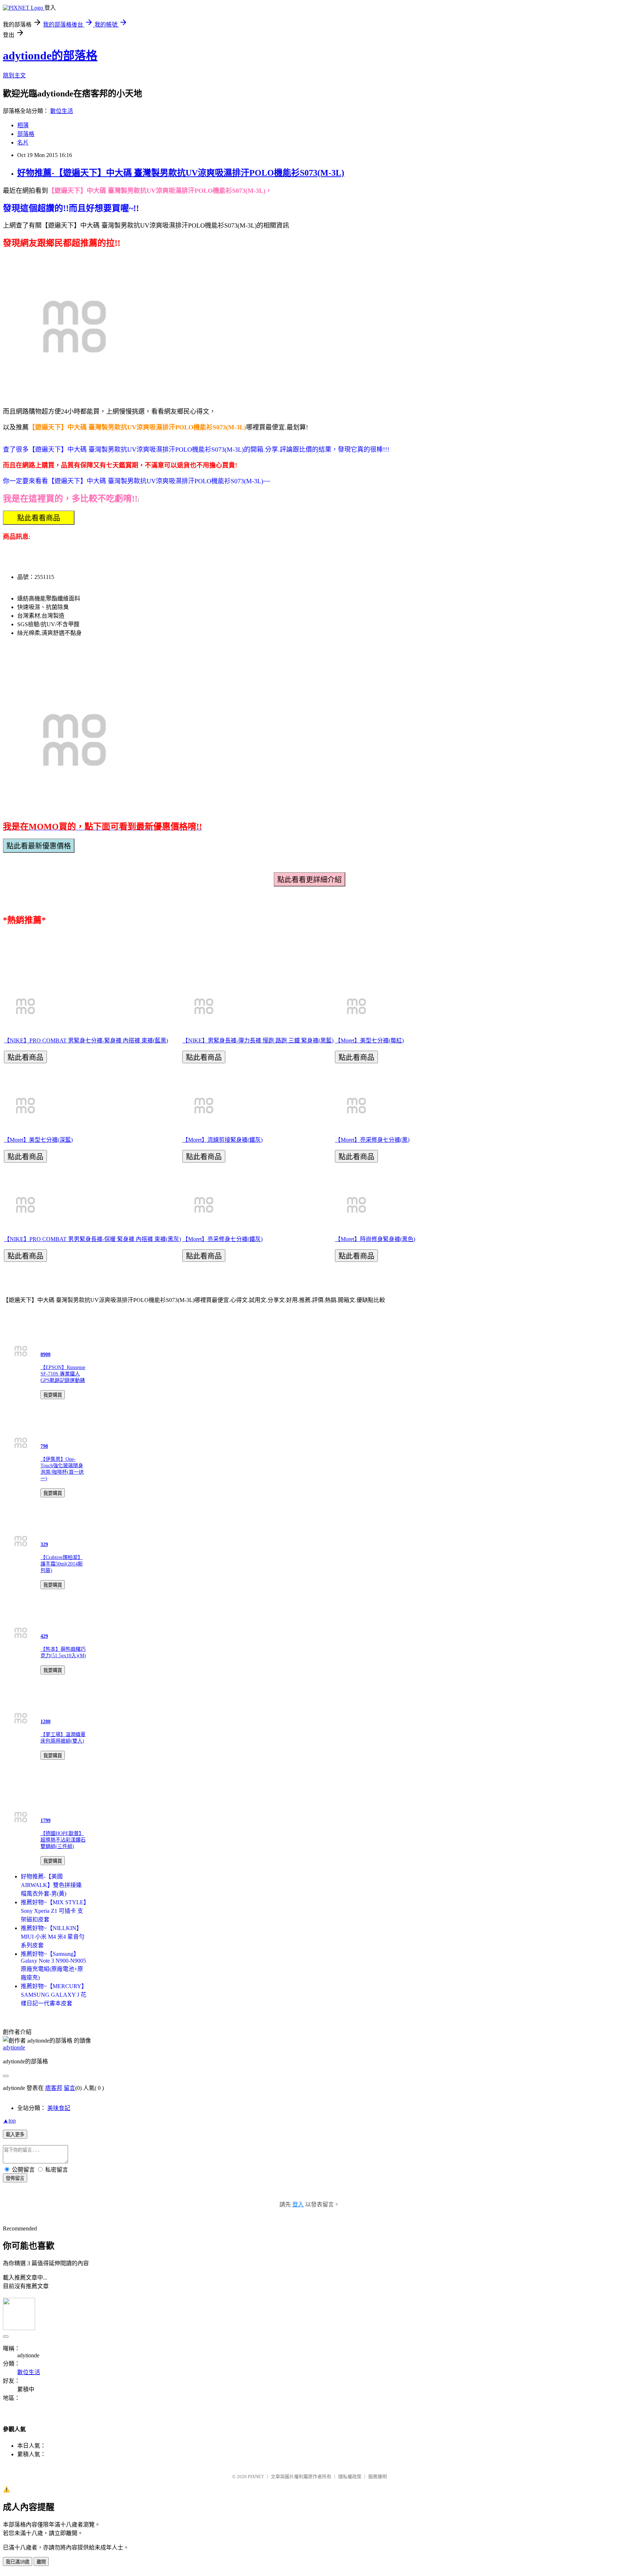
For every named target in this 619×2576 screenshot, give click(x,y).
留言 (69, 2088)
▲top (9, 2121)
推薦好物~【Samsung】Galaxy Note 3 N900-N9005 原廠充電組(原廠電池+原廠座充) (53, 1966)
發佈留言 (15, 2178)
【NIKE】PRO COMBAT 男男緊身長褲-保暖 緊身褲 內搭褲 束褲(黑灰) (92, 1239)
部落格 (26, 134)
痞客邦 (54, 2088)
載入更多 (15, 2135)
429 (44, 1636)
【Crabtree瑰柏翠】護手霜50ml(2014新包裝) (62, 1564)
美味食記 (59, 2108)
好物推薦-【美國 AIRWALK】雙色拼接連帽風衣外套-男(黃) (51, 1885)
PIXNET (256, 2477)
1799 (45, 1821)
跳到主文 (14, 75)
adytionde (14, 2047)
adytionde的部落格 (50, 56)
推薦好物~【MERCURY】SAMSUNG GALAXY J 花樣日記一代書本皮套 (54, 1995)
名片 (23, 142)
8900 (45, 1354)
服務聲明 (378, 2477)
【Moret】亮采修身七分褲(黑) (372, 1140)
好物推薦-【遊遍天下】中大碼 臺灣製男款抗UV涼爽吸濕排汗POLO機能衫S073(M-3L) (181, 173)
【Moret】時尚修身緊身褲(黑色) (375, 1239)
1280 (45, 1722)
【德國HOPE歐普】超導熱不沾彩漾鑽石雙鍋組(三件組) (63, 1840)
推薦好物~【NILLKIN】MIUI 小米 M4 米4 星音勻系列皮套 (53, 1937)
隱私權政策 (350, 2477)
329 (44, 1544)
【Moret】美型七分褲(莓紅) (369, 1040)
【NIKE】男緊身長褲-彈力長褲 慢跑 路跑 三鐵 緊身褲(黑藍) (258, 1040)
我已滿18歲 (18, 2562)
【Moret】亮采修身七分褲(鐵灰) (222, 1239)
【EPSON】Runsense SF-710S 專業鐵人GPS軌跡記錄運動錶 (63, 1374)
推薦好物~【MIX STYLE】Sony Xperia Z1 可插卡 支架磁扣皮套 (54, 1911)
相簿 (23, 125)
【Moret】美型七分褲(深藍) (38, 1140)
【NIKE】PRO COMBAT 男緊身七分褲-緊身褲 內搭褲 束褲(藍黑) (86, 1040)
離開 (41, 2562)
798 (44, 1446)
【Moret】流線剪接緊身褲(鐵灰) (222, 1140)
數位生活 (62, 111)
